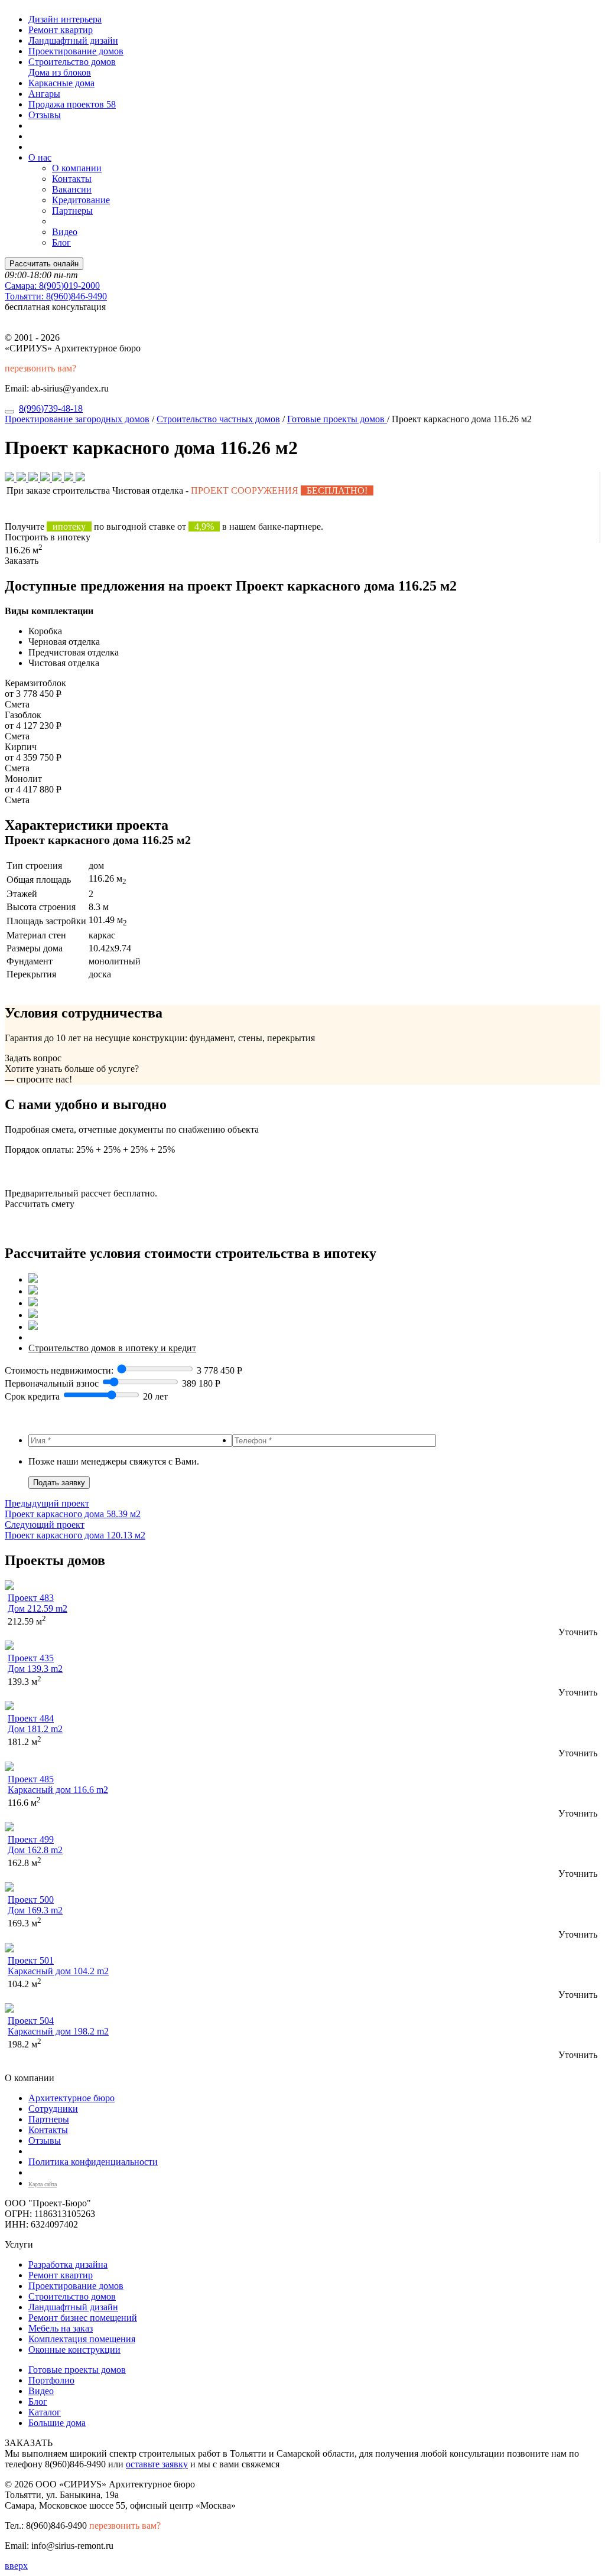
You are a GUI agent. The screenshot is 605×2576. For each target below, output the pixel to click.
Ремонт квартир (61, 30)
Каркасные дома (61, 83)
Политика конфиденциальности (93, 2162)
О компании (77, 168)
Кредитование (81, 200)
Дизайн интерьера (65, 19)
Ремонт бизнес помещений (83, 2318)
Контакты (72, 179)
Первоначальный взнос (52, 1383)
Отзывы (45, 115)
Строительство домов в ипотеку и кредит (112, 1348)
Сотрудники (53, 2109)
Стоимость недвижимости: (60, 1370)
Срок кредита (32, 1396)
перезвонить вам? (40, 368)
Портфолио (51, 2380)
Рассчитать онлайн (44, 264)
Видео (65, 232)
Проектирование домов (76, 51)
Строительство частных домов (218, 419)
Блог (61, 242)
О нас (40, 157)
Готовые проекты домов (337, 419)
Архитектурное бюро (71, 2098)
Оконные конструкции (74, 2350)
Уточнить (578, 1632)
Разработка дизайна (68, 2264)
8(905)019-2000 (52, 286)
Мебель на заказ (61, 2328)
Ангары (44, 94)
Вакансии (72, 189)
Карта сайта (43, 2184)
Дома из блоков (60, 72)
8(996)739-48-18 (51, 408)
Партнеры (72, 211)
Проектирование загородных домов (77, 419)
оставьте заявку (157, 2464)
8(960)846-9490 (56, 296)
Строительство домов (72, 62)
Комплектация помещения (82, 2339)
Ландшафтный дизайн (73, 40)
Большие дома (57, 2423)
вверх (16, 2566)
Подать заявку (59, 1483)
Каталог (45, 2412)
